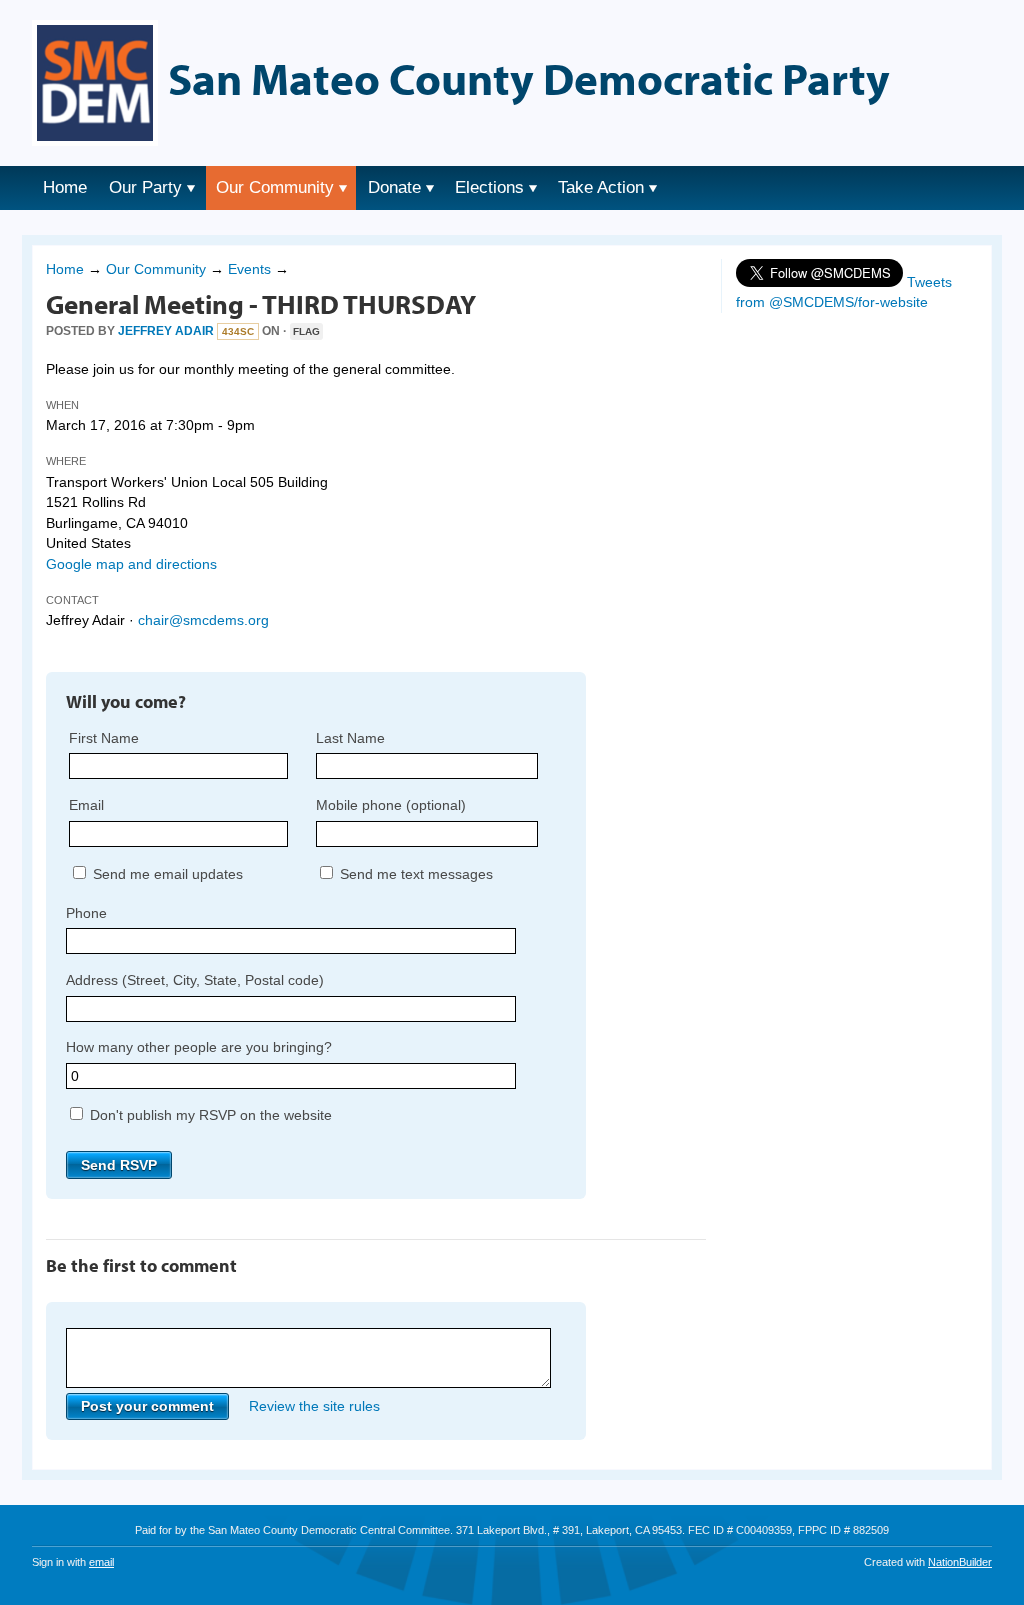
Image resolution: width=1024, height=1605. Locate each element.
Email (86, 805)
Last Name (350, 738)
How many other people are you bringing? (199, 1047)
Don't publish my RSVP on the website (209, 1115)
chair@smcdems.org (203, 620)
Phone (86, 913)
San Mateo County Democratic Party (529, 78)
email (101, 1562)
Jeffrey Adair (166, 331)
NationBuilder (960, 1562)
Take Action (601, 187)
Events (249, 269)
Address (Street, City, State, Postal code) (195, 980)
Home (65, 187)
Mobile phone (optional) (391, 805)
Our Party (145, 187)
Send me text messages (414, 874)
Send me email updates (166, 874)
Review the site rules (314, 1406)
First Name (104, 738)
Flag (306, 331)
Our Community (275, 187)
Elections (489, 187)
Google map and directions (131, 564)
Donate (394, 187)
